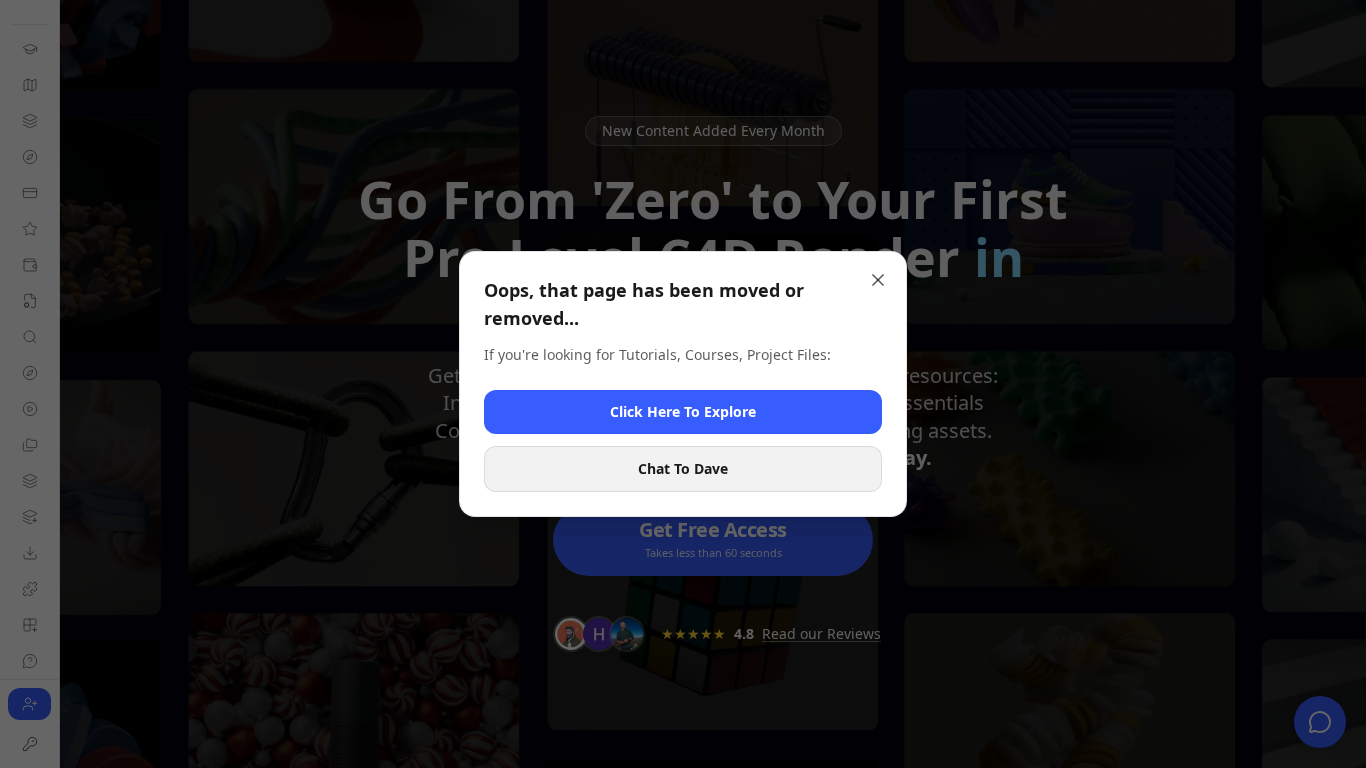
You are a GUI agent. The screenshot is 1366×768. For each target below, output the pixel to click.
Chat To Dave (683, 468)
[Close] (878, 280)
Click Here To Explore (683, 411)
